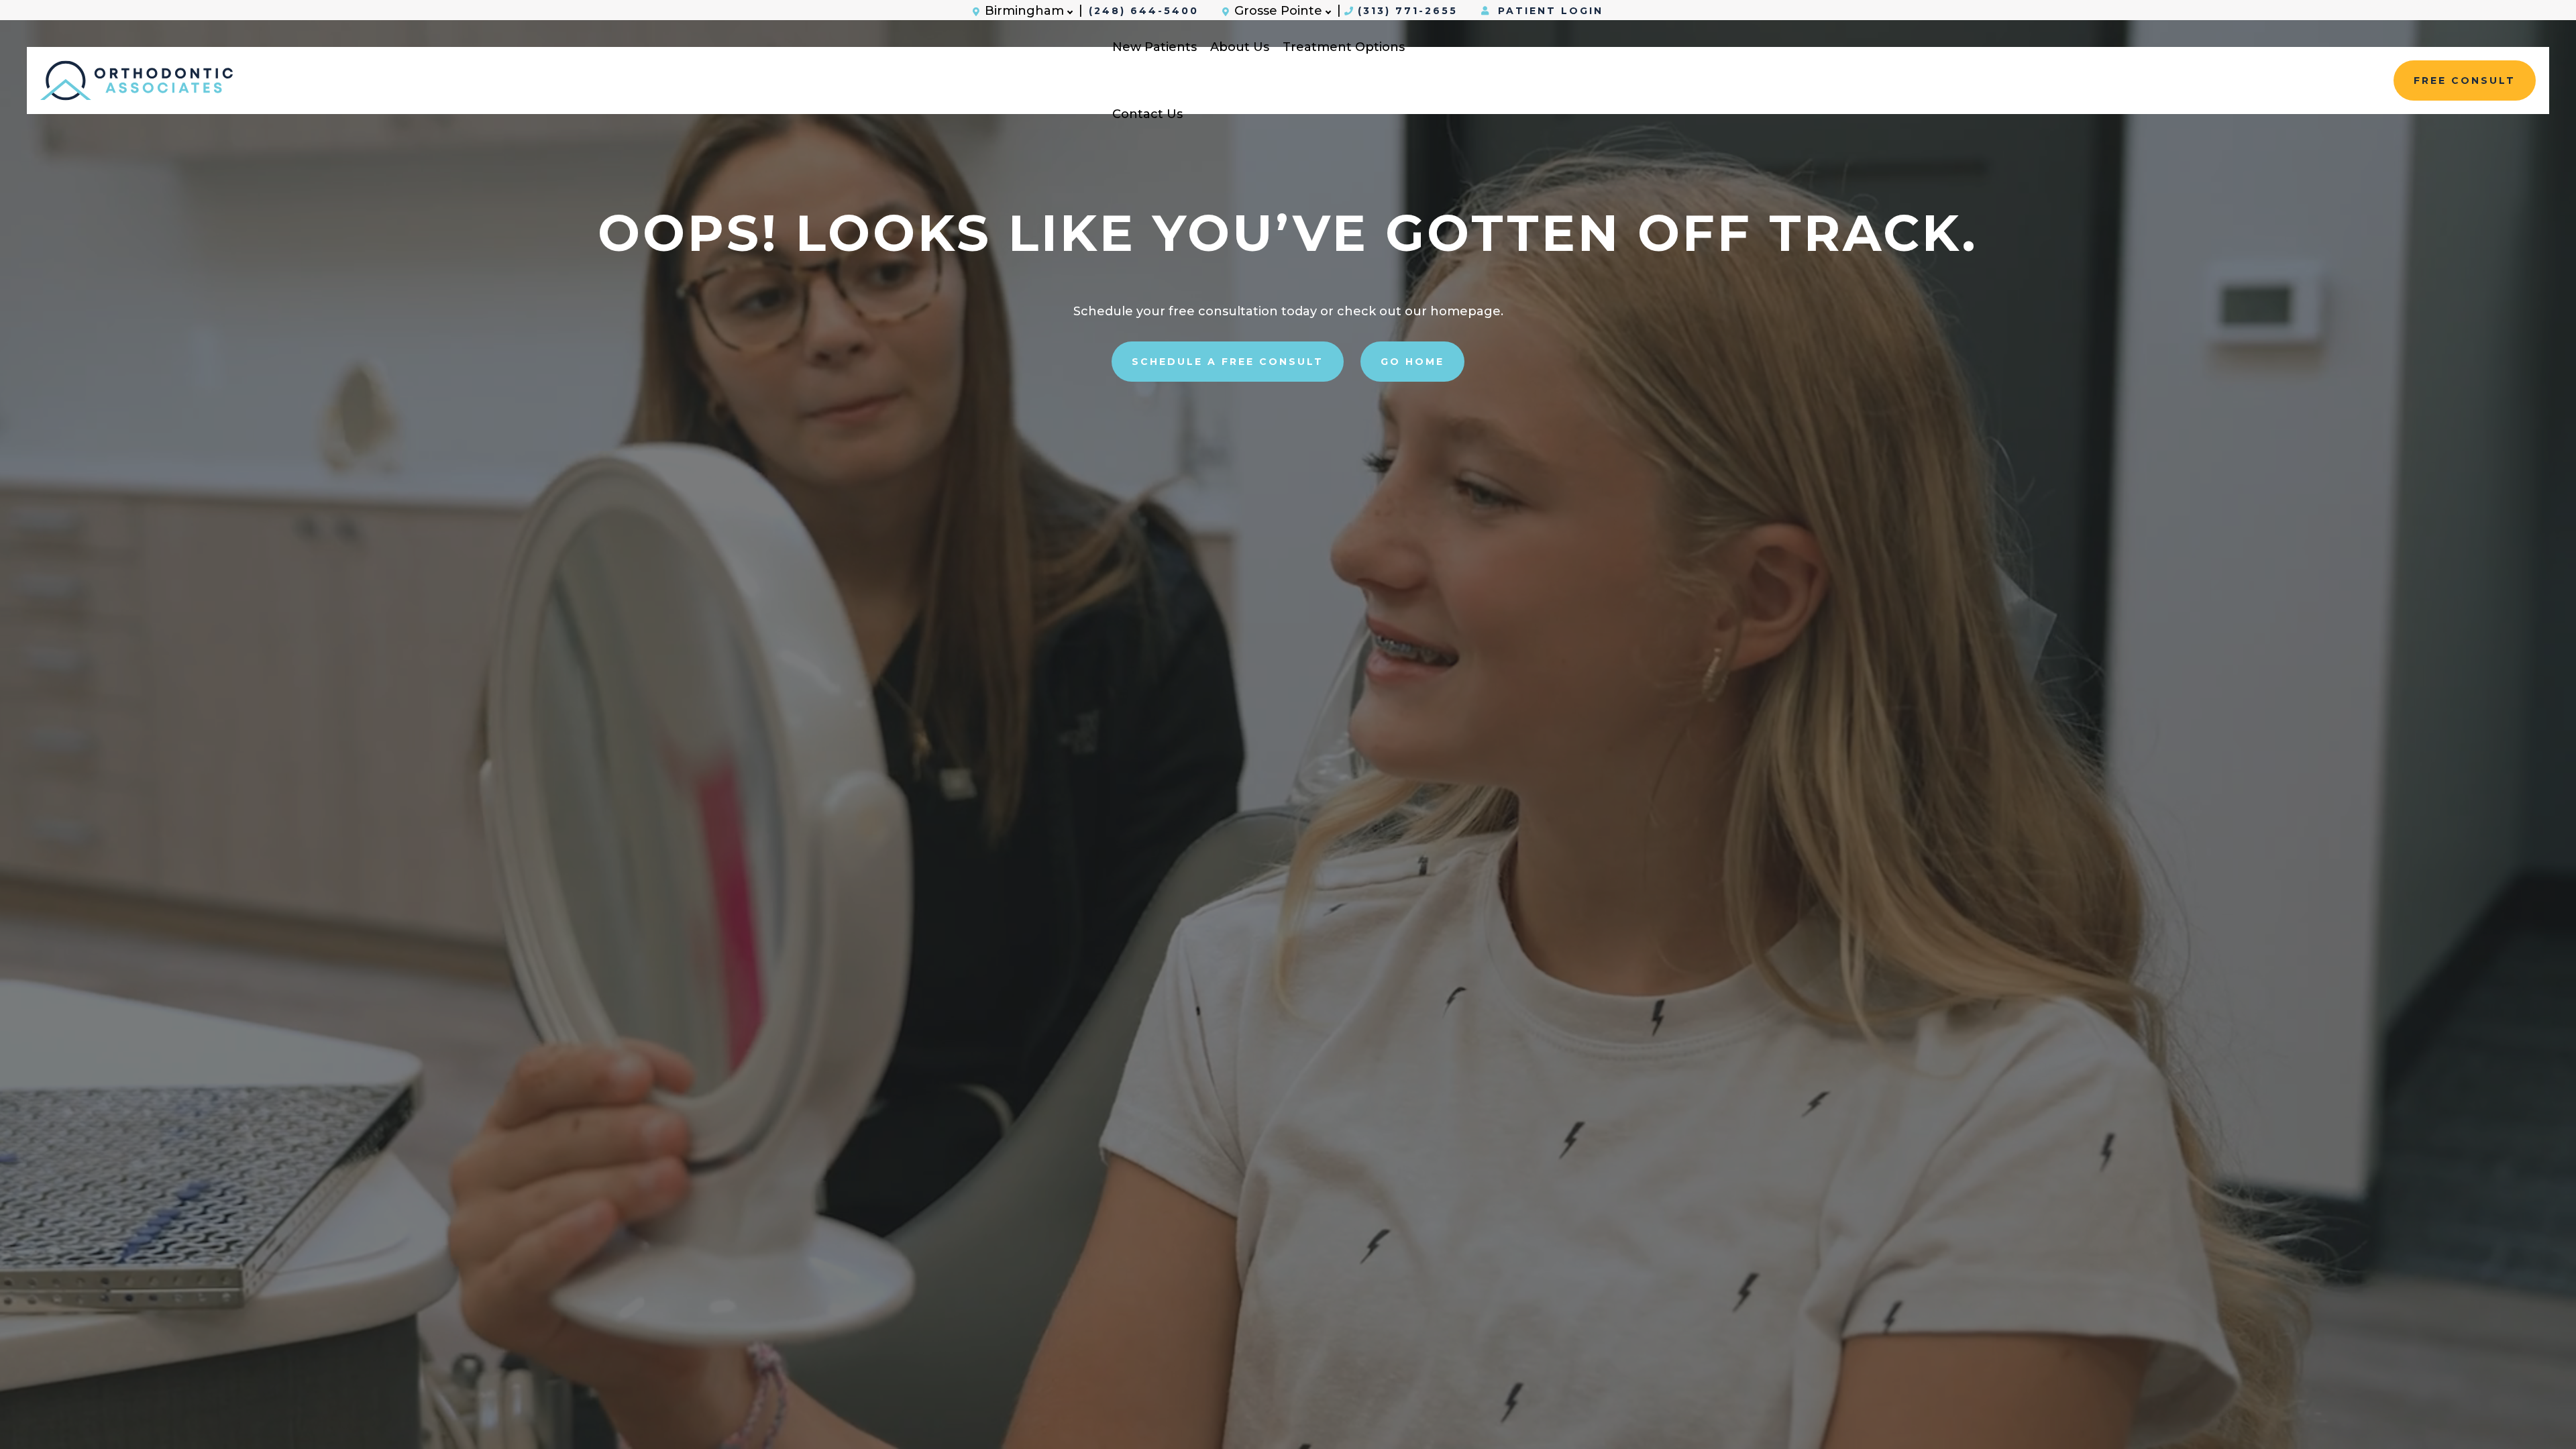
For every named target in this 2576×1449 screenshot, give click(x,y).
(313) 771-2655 (1408, 11)
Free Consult (2465, 80)
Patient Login (1548, 11)
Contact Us (1147, 114)
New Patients (1155, 47)
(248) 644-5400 (1144, 11)
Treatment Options (1344, 47)
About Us (1240, 47)
